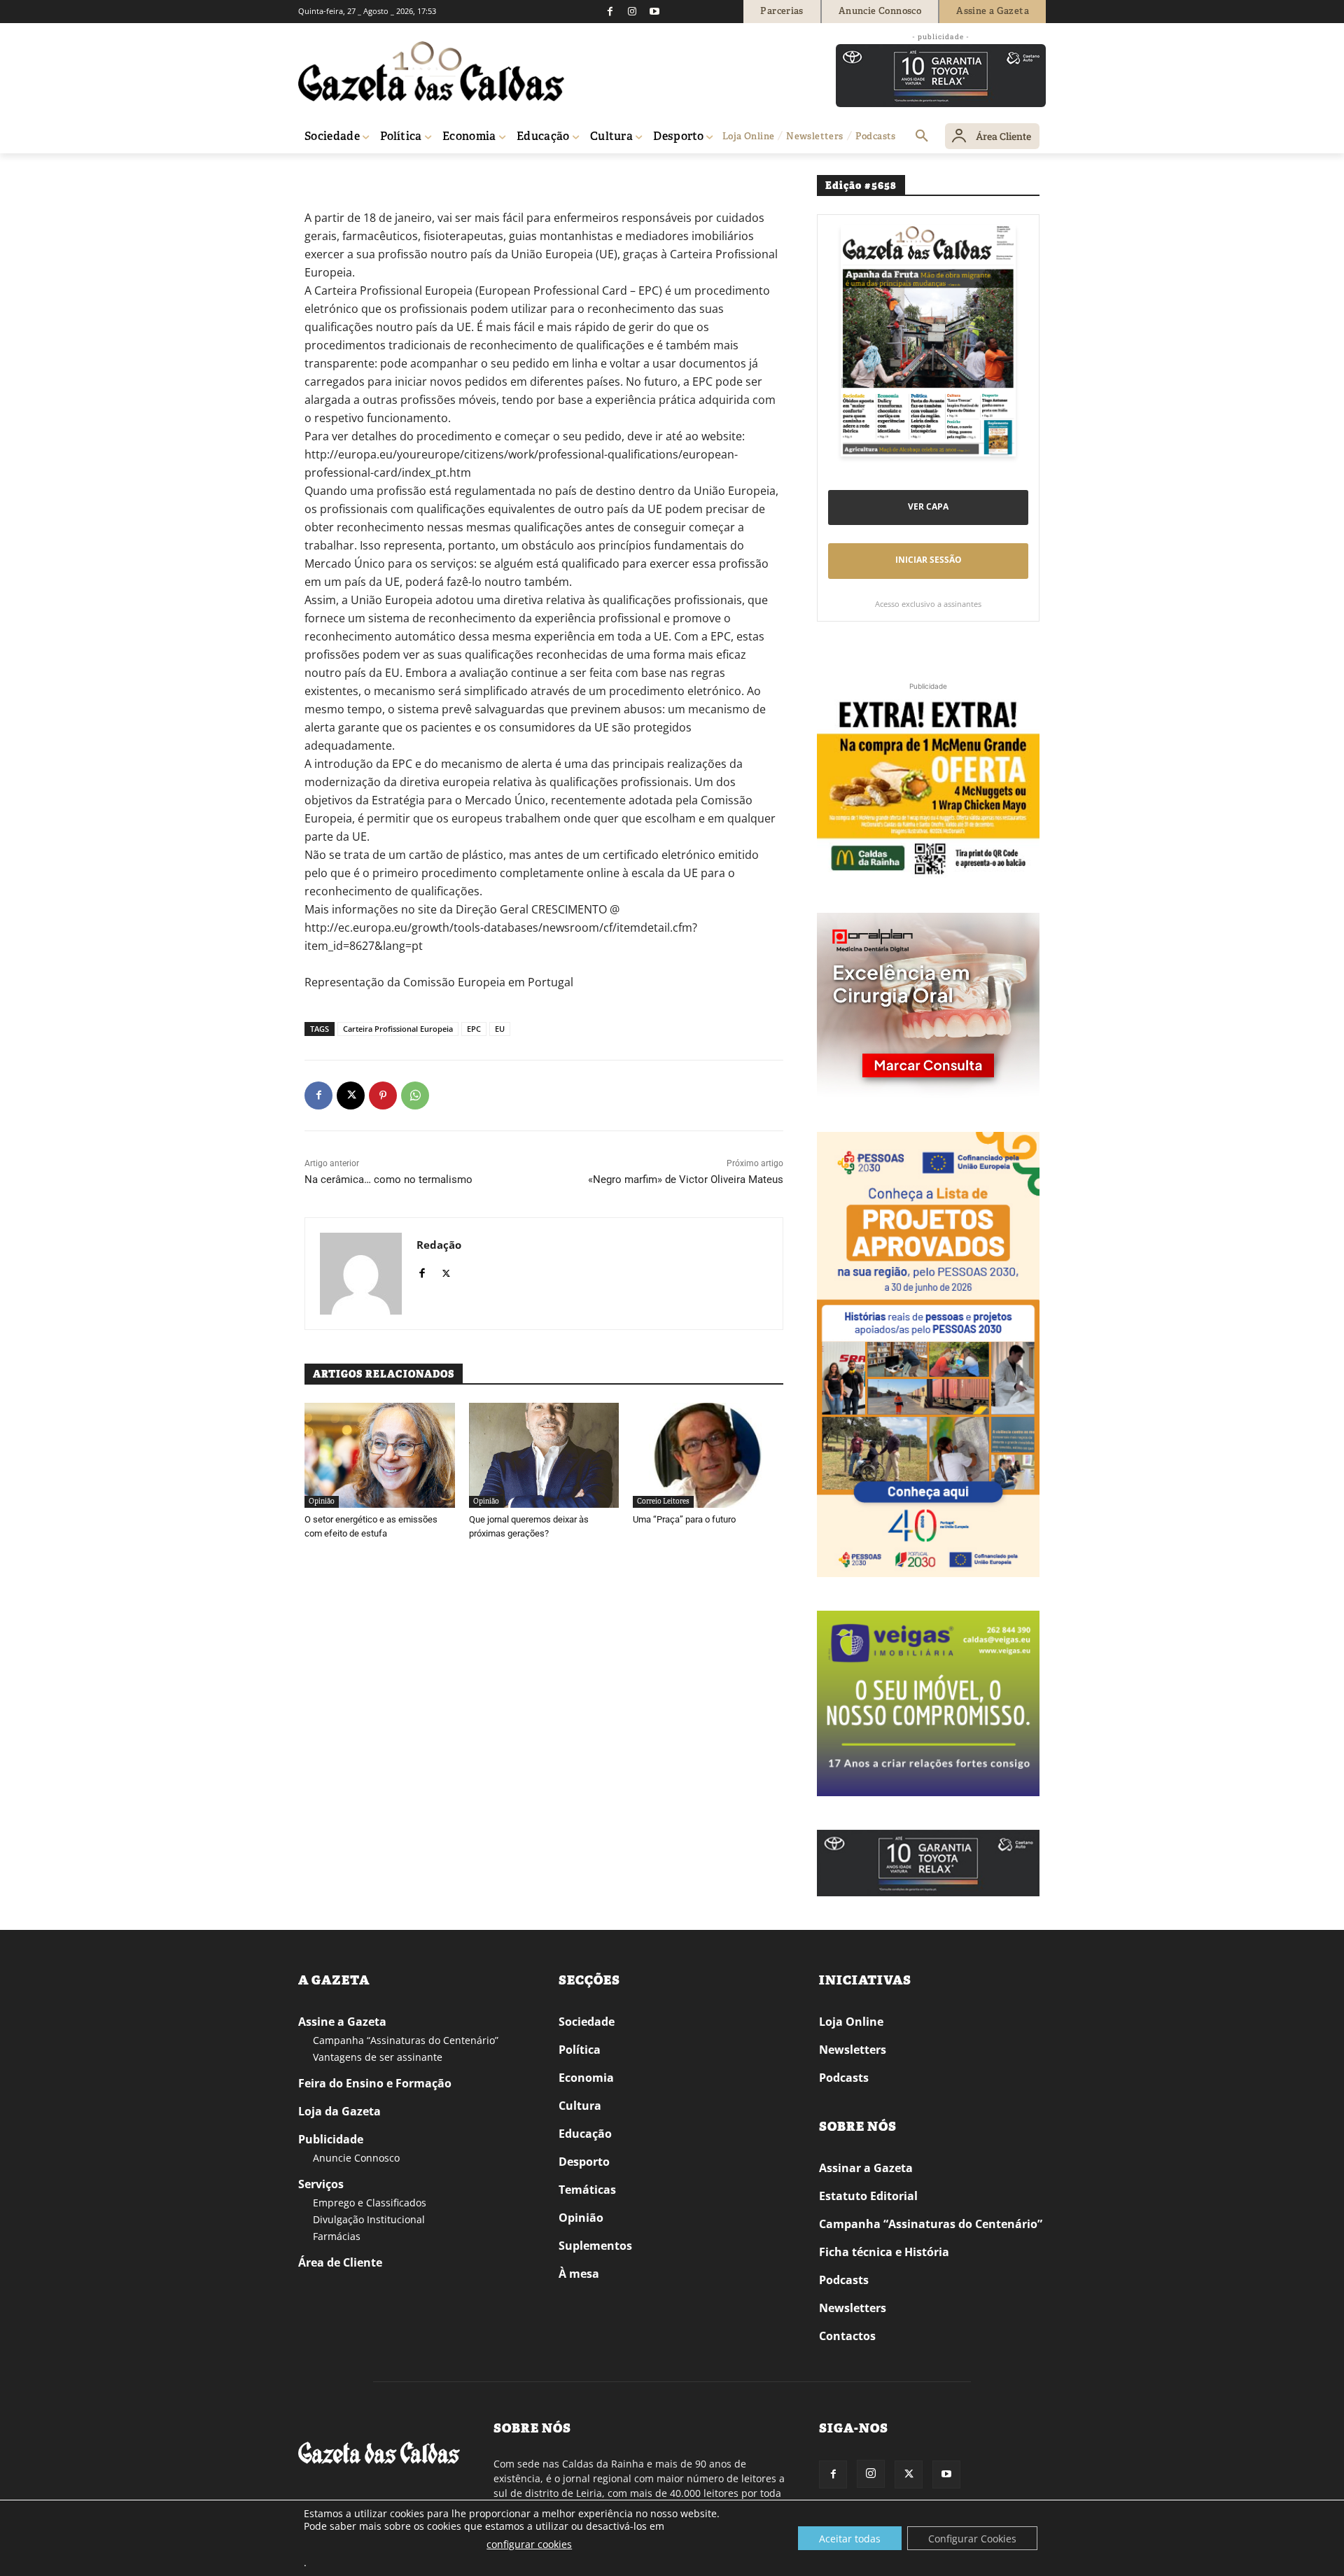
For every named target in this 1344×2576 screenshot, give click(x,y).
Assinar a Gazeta (866, 2168)
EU (500, 1029)
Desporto (584, 2162)
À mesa (579, 2274)
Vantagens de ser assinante (378, 2057)
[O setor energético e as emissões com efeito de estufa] (380, 1455)
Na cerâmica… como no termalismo (388, 1179)
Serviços (321, 2184)
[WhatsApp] (415, 1095)
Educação (585, 2134)
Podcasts (844, 2078)
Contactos (847, 2336)
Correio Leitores (663, 1501)
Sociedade (587, 2022)
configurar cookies (529, 2544)
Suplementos (595, 2246)
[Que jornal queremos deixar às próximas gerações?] (544, 1455)
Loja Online (851, 2022)
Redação (439, 1245)
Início (319, 173)
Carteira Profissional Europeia (398, 1029)
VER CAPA (928, 506)
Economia (586, 2078)
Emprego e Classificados (370, 2203)
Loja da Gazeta (339, 2111)
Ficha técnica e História (884, 2252)
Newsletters (853, 2050)
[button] (922, 136)
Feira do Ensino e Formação (375, 2083)
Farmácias (337, 2236)
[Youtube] (654, 11)
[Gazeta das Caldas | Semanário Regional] (431, 71)
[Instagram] (632, 11)
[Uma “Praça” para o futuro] (708, 1455)
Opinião (353, 173)
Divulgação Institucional (369, 2219)
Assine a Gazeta (342, 2022)
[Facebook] (610, 11)
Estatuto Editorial (868, 2196)
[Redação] (361, 1274)
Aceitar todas (850, 2539)
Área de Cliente (340, 2262)
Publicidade (331, 2139)
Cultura (580, 2106)
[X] (351, 1095)
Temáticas (587, 2190)
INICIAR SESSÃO (929, 560)
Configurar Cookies (972, 2539)
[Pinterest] (383, 1095)
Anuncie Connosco (356, 2158)
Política (580, 2050)
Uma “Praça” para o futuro (684, 1519)
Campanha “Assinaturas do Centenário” (406, 2040)
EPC (474, 1029)
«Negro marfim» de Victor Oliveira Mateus (686, 1179)
